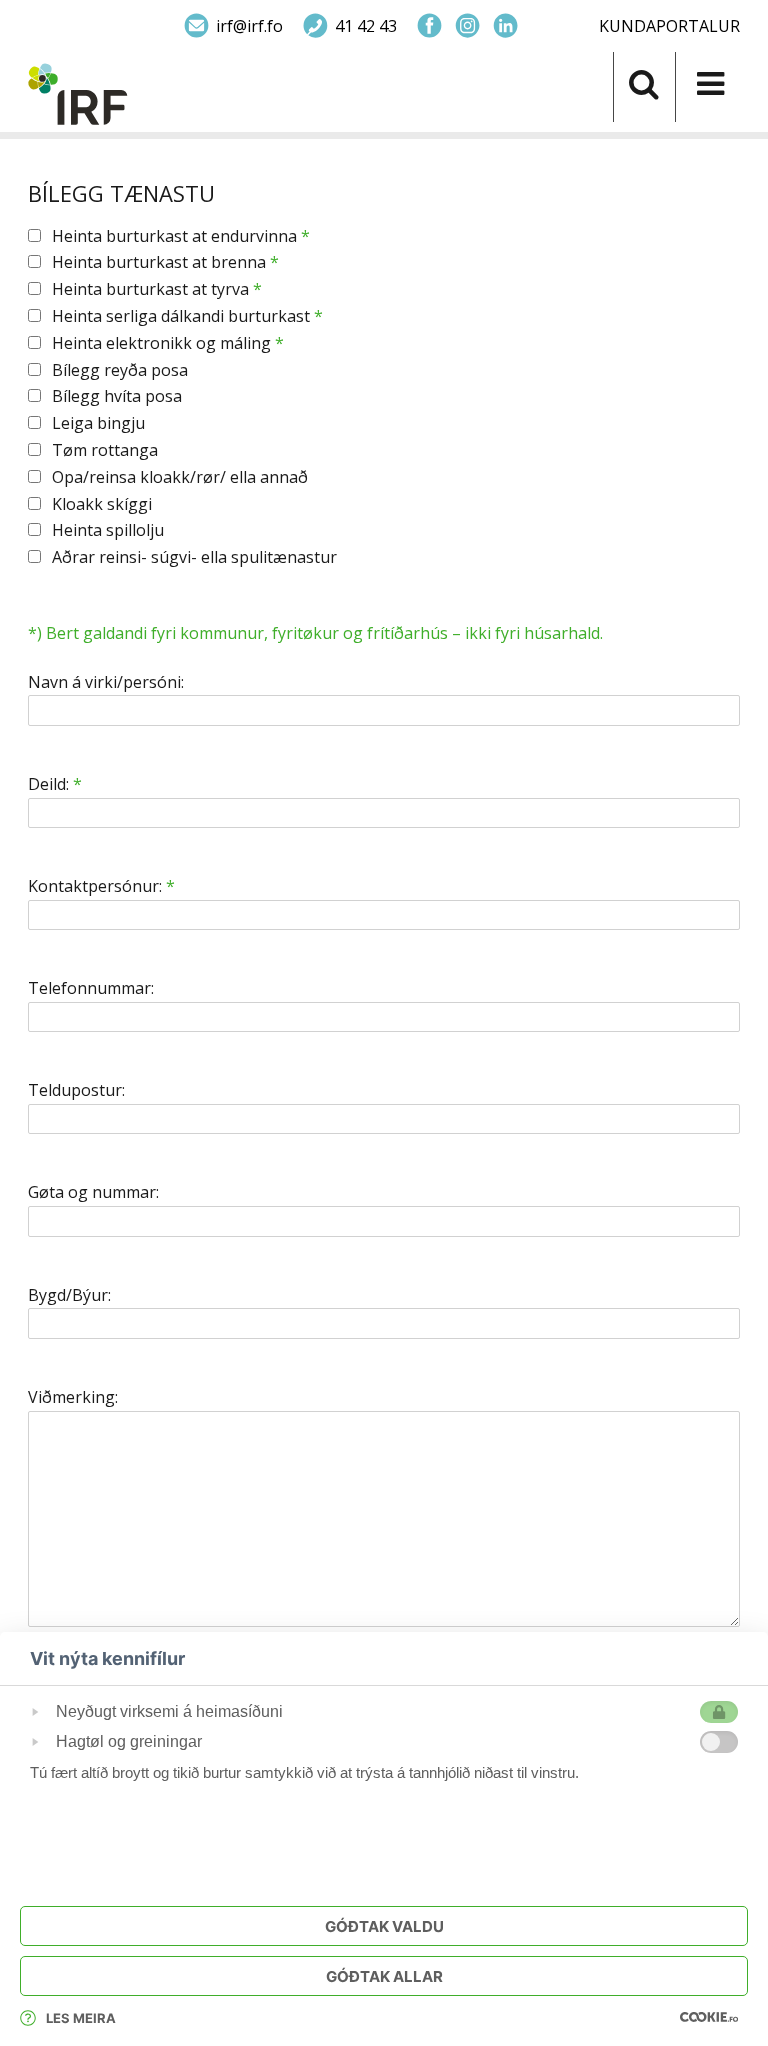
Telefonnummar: (91, 988)
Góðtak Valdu (384, 1926)
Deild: (55, 784)
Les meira (81, 2018)
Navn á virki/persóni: (106, 682)
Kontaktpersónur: (101, 886)
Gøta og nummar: (93, 1192)
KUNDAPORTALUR (669, 26)
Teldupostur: (76, 1090)
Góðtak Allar (384, 1976)
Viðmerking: (73, 1397)
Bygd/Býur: (69, 1295)
